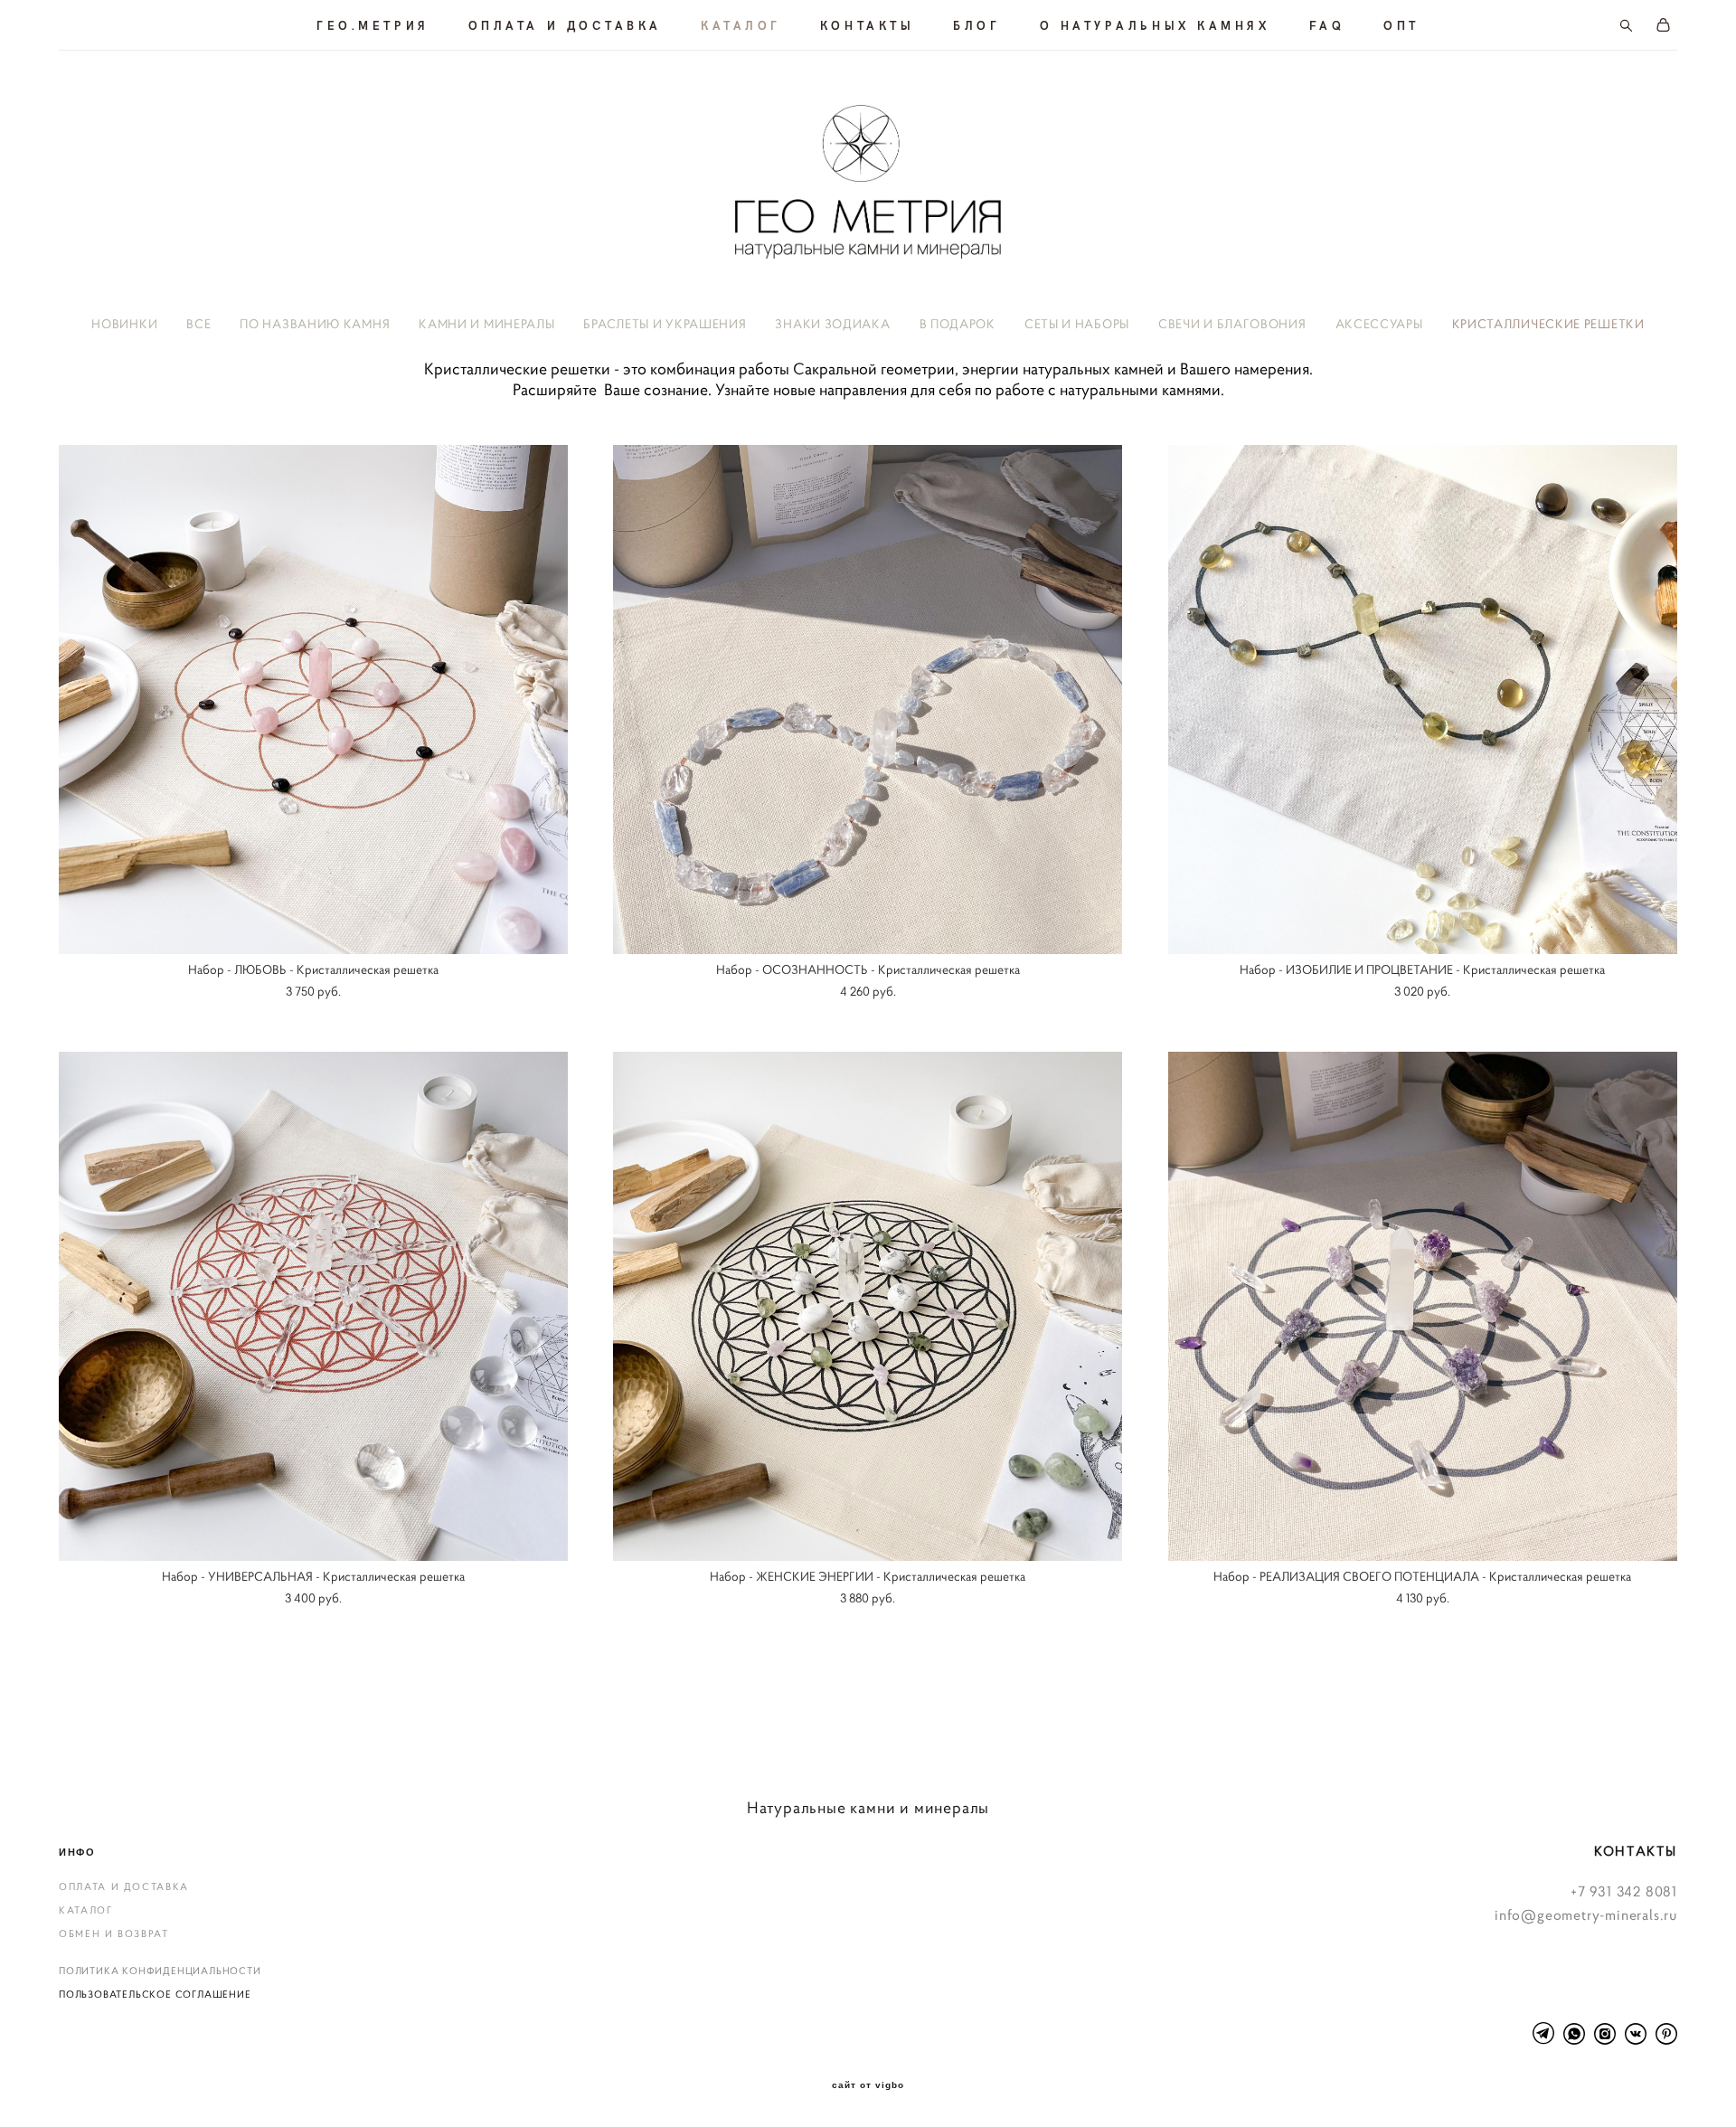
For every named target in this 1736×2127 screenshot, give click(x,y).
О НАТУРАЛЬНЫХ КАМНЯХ (1155, 25)
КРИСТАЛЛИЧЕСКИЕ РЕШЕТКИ (1548, 324)
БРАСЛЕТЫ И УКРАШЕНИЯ (665, 324)
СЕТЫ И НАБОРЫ (1077, 324)
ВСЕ (198, 324)
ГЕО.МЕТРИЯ (373, 25)
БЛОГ (976, 25)
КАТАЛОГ (741, 25)
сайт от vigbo (868, 2085)
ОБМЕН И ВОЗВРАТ (114, 1933)
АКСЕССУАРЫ (1379, 324)
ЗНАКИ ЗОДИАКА (832, 324)
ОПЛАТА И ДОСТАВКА (565, 25)
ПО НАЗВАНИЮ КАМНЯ (315, 324)
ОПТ (1401, 25)
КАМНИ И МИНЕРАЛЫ (486, 324)
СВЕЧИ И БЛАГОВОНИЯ (1232, 324)
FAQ (1327, 25)
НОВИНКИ (124, 324)
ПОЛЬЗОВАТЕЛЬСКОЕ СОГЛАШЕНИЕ (155, 1994)
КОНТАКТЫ (867, 25)
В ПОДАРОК (958, 324)
